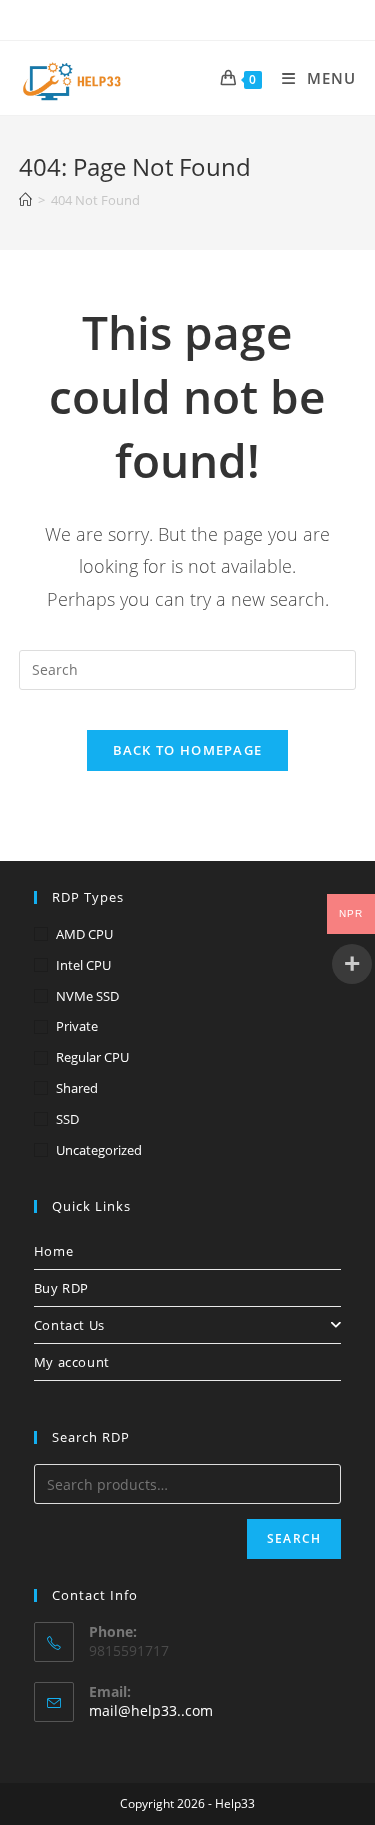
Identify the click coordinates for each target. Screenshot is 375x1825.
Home (53, 1251)
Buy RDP (61, 1288)
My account (72, 1362)
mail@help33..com (151, 1710)
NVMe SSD (87, 996)
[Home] (25, 200)
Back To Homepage (188, 750)
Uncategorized (99, 1150)
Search (294, 1538)
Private (77, 1026)
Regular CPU (92, 1057)
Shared (77, 1088)
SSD (67, 1119)
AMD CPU (84, 934)
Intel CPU (83, 965)
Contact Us (69, 1325)
